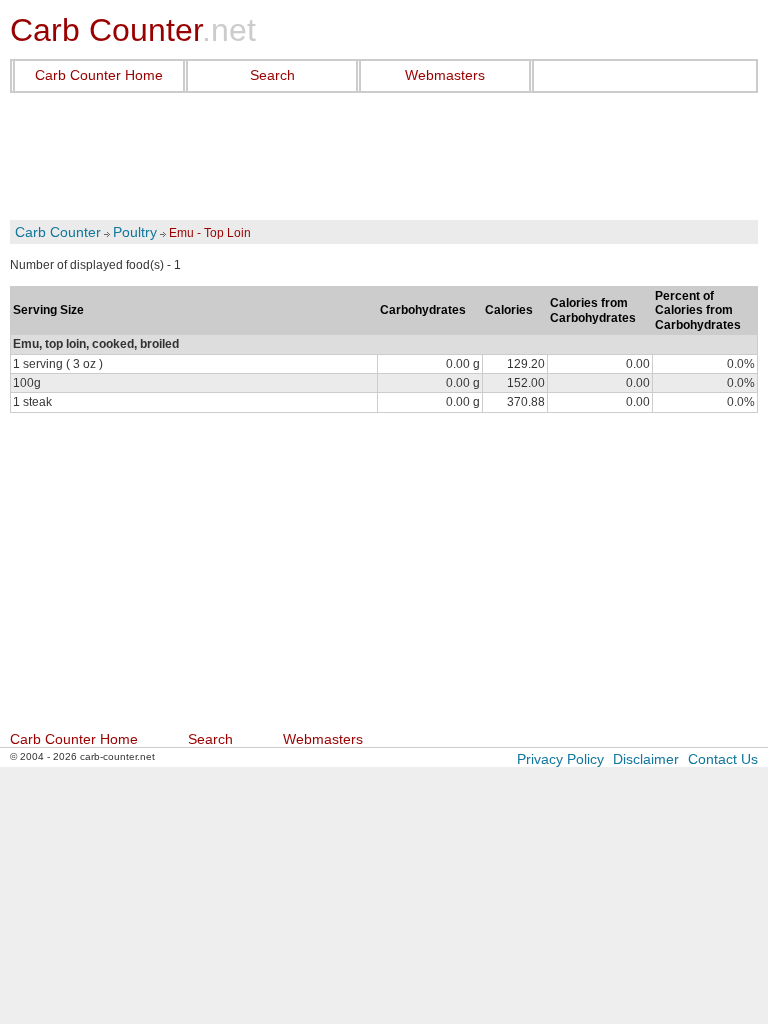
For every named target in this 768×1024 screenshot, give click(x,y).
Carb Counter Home (99, 75)
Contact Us (723, 759)
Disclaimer (646, 759)
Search (272, 75)
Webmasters (445, 75)
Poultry (135, 232)
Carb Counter (58, 232)
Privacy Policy (560, 759)
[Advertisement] (384, 157)
